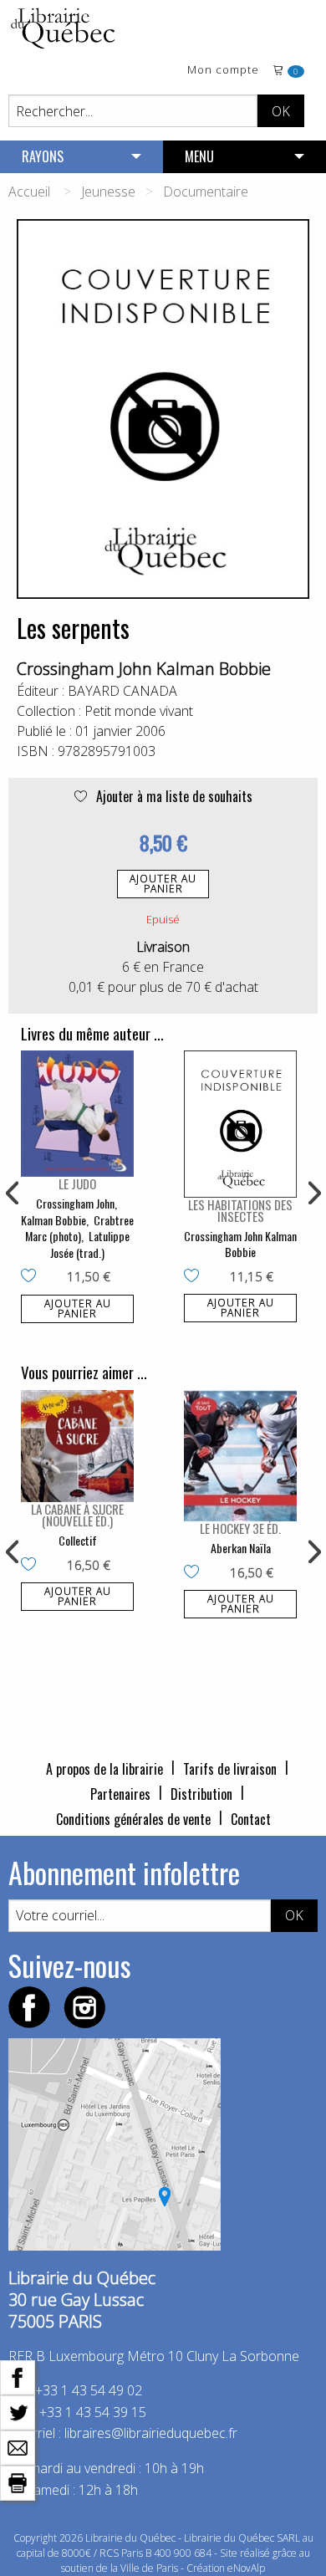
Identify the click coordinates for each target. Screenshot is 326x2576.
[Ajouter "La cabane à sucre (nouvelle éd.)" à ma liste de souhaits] (32, 1566)
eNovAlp (246, 2568)
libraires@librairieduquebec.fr (151, 2433)
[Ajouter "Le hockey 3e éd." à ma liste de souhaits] (195, 1573)
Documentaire (206, 192)
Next (313, 1193)
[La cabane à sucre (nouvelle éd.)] (77, 1446)
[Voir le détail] (77, 1113)
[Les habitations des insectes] (240, 1124)
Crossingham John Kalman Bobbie (144, 669)
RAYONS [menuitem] (43, 156)
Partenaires (120, 1794)
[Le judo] (77, 1113)
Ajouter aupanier (163, 884)
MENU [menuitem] (199, 156)
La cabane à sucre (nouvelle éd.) (77, 1515)
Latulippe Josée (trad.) (90, 1244)
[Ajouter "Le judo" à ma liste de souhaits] (32, 1277)
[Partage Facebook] (18, 2376)
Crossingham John (75, 1203)
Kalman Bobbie (53, 1220)
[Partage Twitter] (18, 2411)
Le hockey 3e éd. (240, 1528)
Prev (13, 1193)
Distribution (201, 1794)
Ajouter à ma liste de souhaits (173, 796)
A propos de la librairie (104, 1769)
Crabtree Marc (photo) (79, 1228)
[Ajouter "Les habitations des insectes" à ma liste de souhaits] (195, 1277)
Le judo (77, 1183)
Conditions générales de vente (133, 1819)
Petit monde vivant (139, 711)
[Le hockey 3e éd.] (240, 1456)
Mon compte (223, 71)
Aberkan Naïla (241, 1548)
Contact (251, 1819)
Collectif (78, 1540)
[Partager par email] (18, 2446)
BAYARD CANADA (122, 691)
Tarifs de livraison (230, 1769)
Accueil (29, 192)
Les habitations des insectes (240, 1210)
